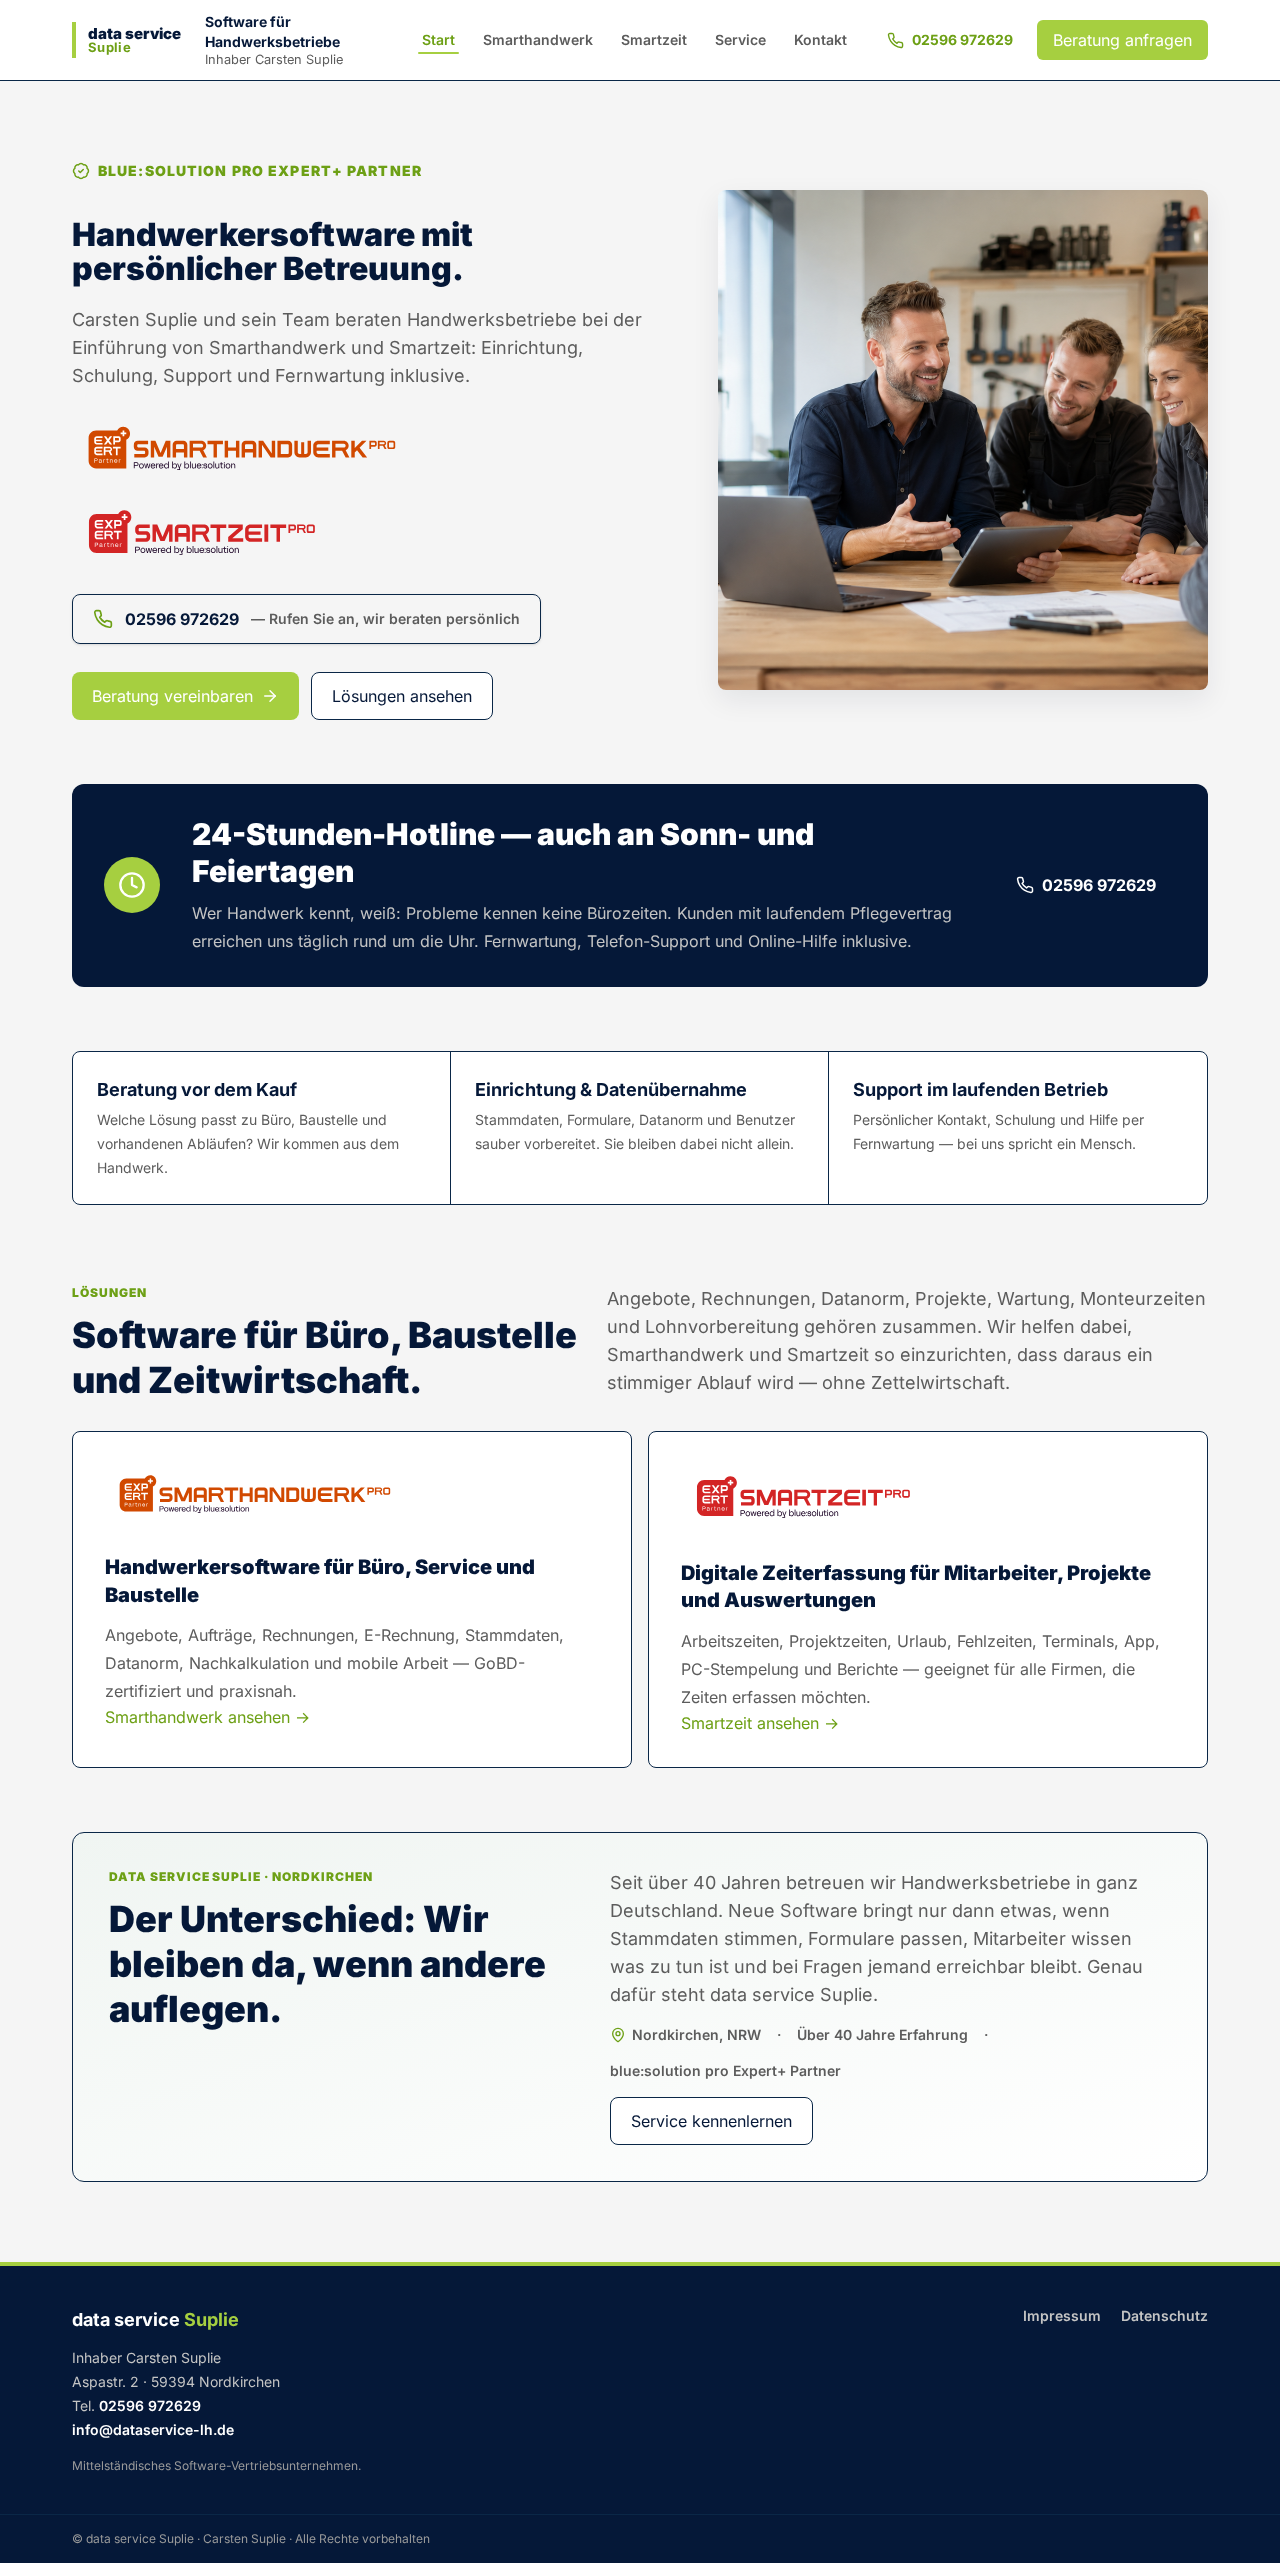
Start (438, 39)
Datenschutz (1164, 2315)
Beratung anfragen (1122, 40)
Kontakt (820, 39)
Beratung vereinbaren (172, 696)
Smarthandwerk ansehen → (207, 1717)
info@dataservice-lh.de (153, 2429)
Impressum (1062, 2315)
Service (740, 39)
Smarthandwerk (538, 39)
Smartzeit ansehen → (760, 1723)
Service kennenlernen (711, 2121)
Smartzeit (654, 39)
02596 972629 (962, 39)
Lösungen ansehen (402, 696)
